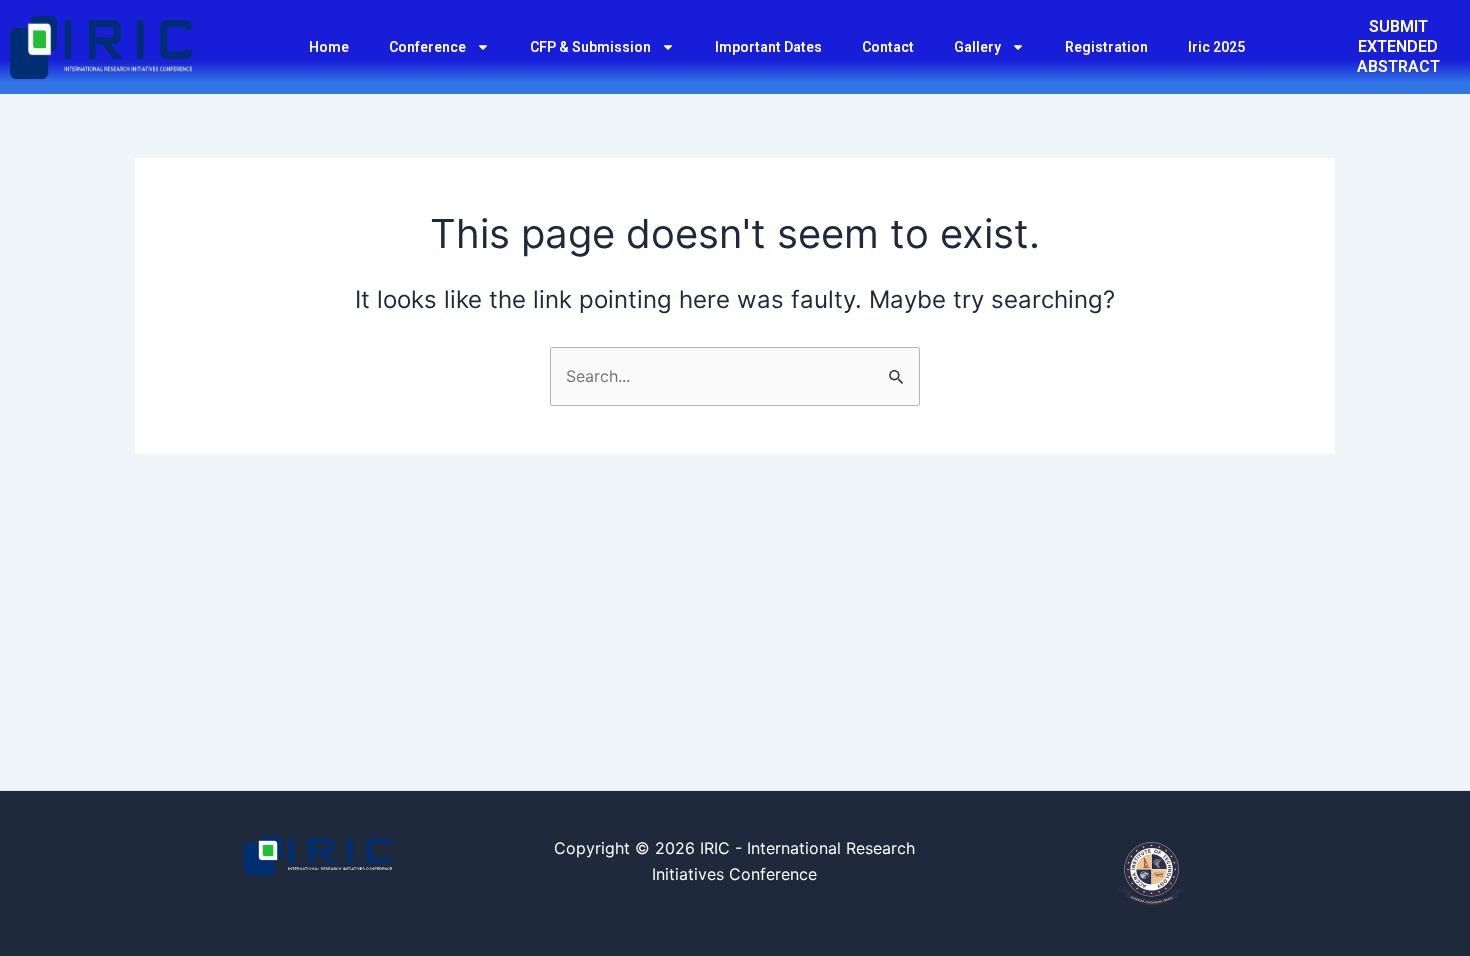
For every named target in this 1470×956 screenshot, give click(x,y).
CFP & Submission (590, 47)
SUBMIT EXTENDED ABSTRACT (1398, 46)
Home (329, 47)
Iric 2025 (1216, 47)
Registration (1106, 47)
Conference (427, 47)
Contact (888, 47)
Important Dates (768, 47)
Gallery (977, 47)
